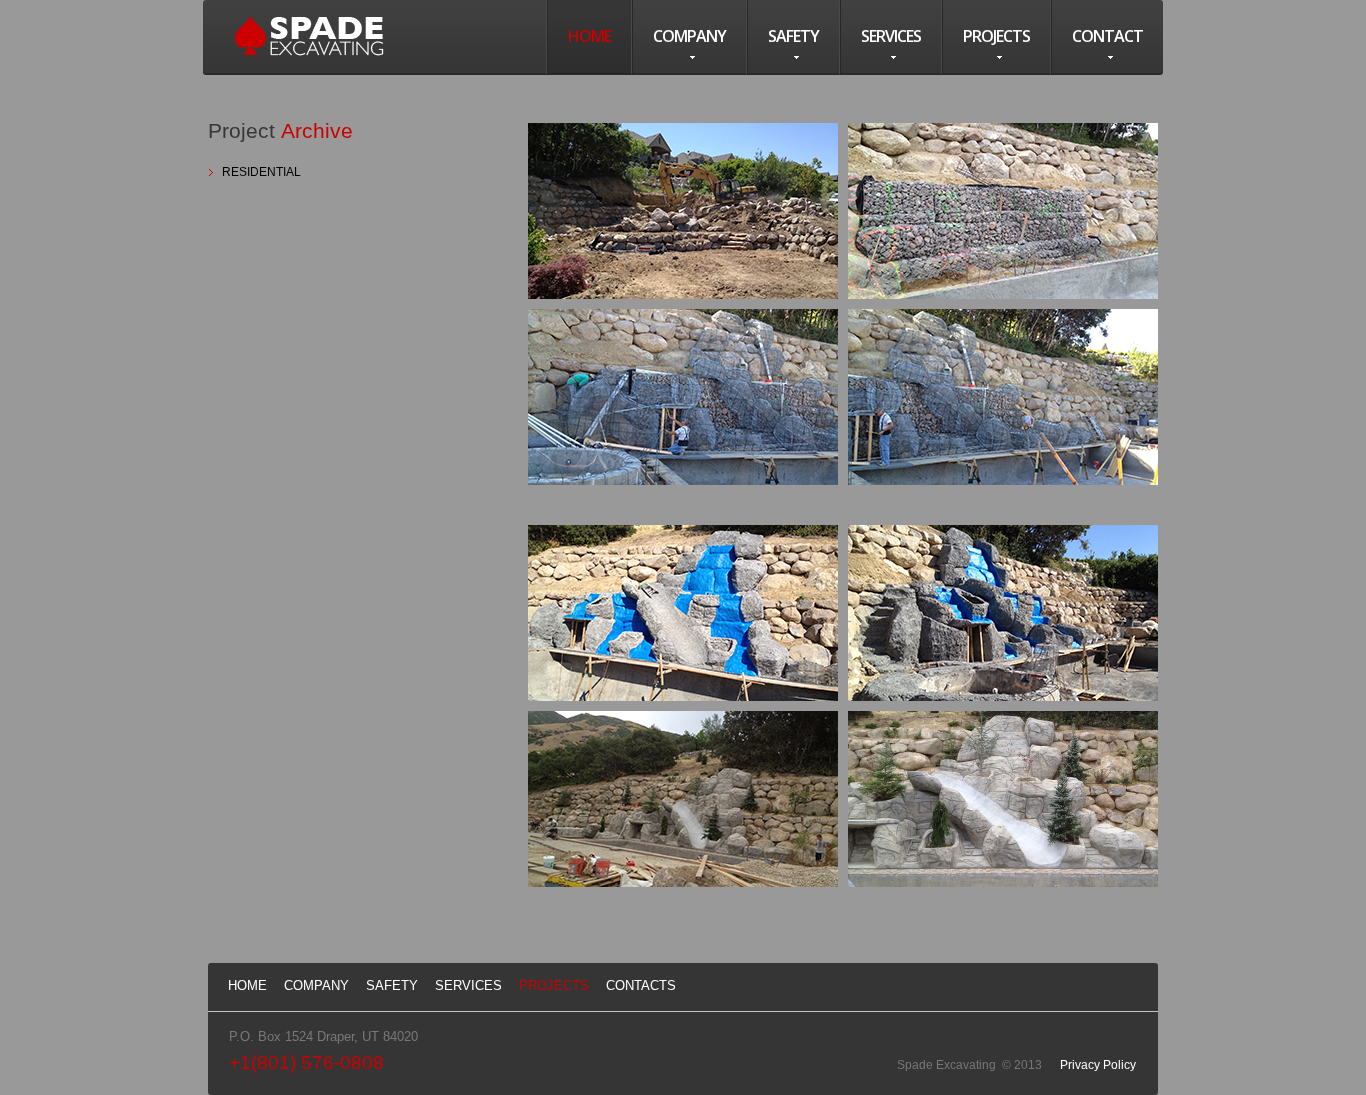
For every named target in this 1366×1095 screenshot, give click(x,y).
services (891, 36)
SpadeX (309, 36)
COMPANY (316, 985)
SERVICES (468, 985)
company (689, 36)
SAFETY (392, 985)
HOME (247, 985)
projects (996, 36)
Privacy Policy (1098, 1065)
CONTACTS (641, 985)
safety (793, 36)
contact (1107, 36)
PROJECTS (554, 985)
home (589, 36)
